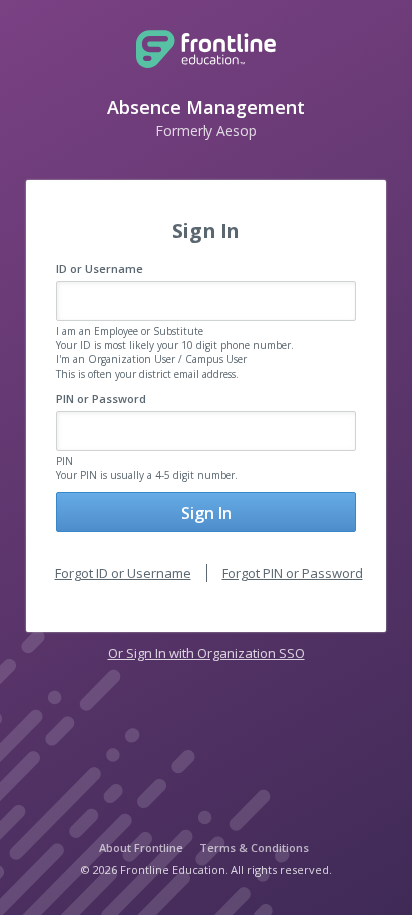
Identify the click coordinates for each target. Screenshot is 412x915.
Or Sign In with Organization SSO (206, 653)
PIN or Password (101, 398)
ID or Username (99, 268)
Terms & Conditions (254, 847)
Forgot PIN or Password (292, 573)
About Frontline (141, 847)
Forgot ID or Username (123, 573)
